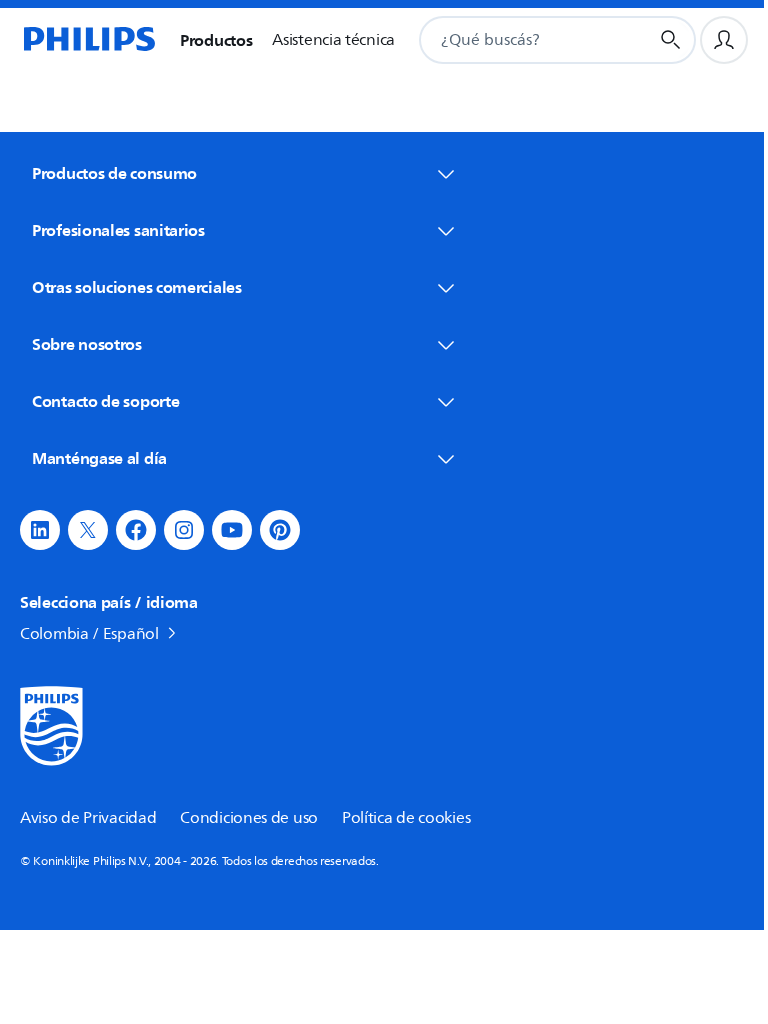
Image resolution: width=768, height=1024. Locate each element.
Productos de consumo (114, 173)
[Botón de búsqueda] (671, 40)
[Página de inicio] (88, 40)
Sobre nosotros (87, 344)
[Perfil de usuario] (724, 40)
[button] (40, 530)
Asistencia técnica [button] (333, 40)
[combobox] (509, 40)
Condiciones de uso (249, 818)
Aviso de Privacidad (88, 818)
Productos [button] (216, 40)
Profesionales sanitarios (118, 230)
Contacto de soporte (105, 401)
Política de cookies (406, 818)
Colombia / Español (89, 634)
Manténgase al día (99, 458)
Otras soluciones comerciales (137, 287)
